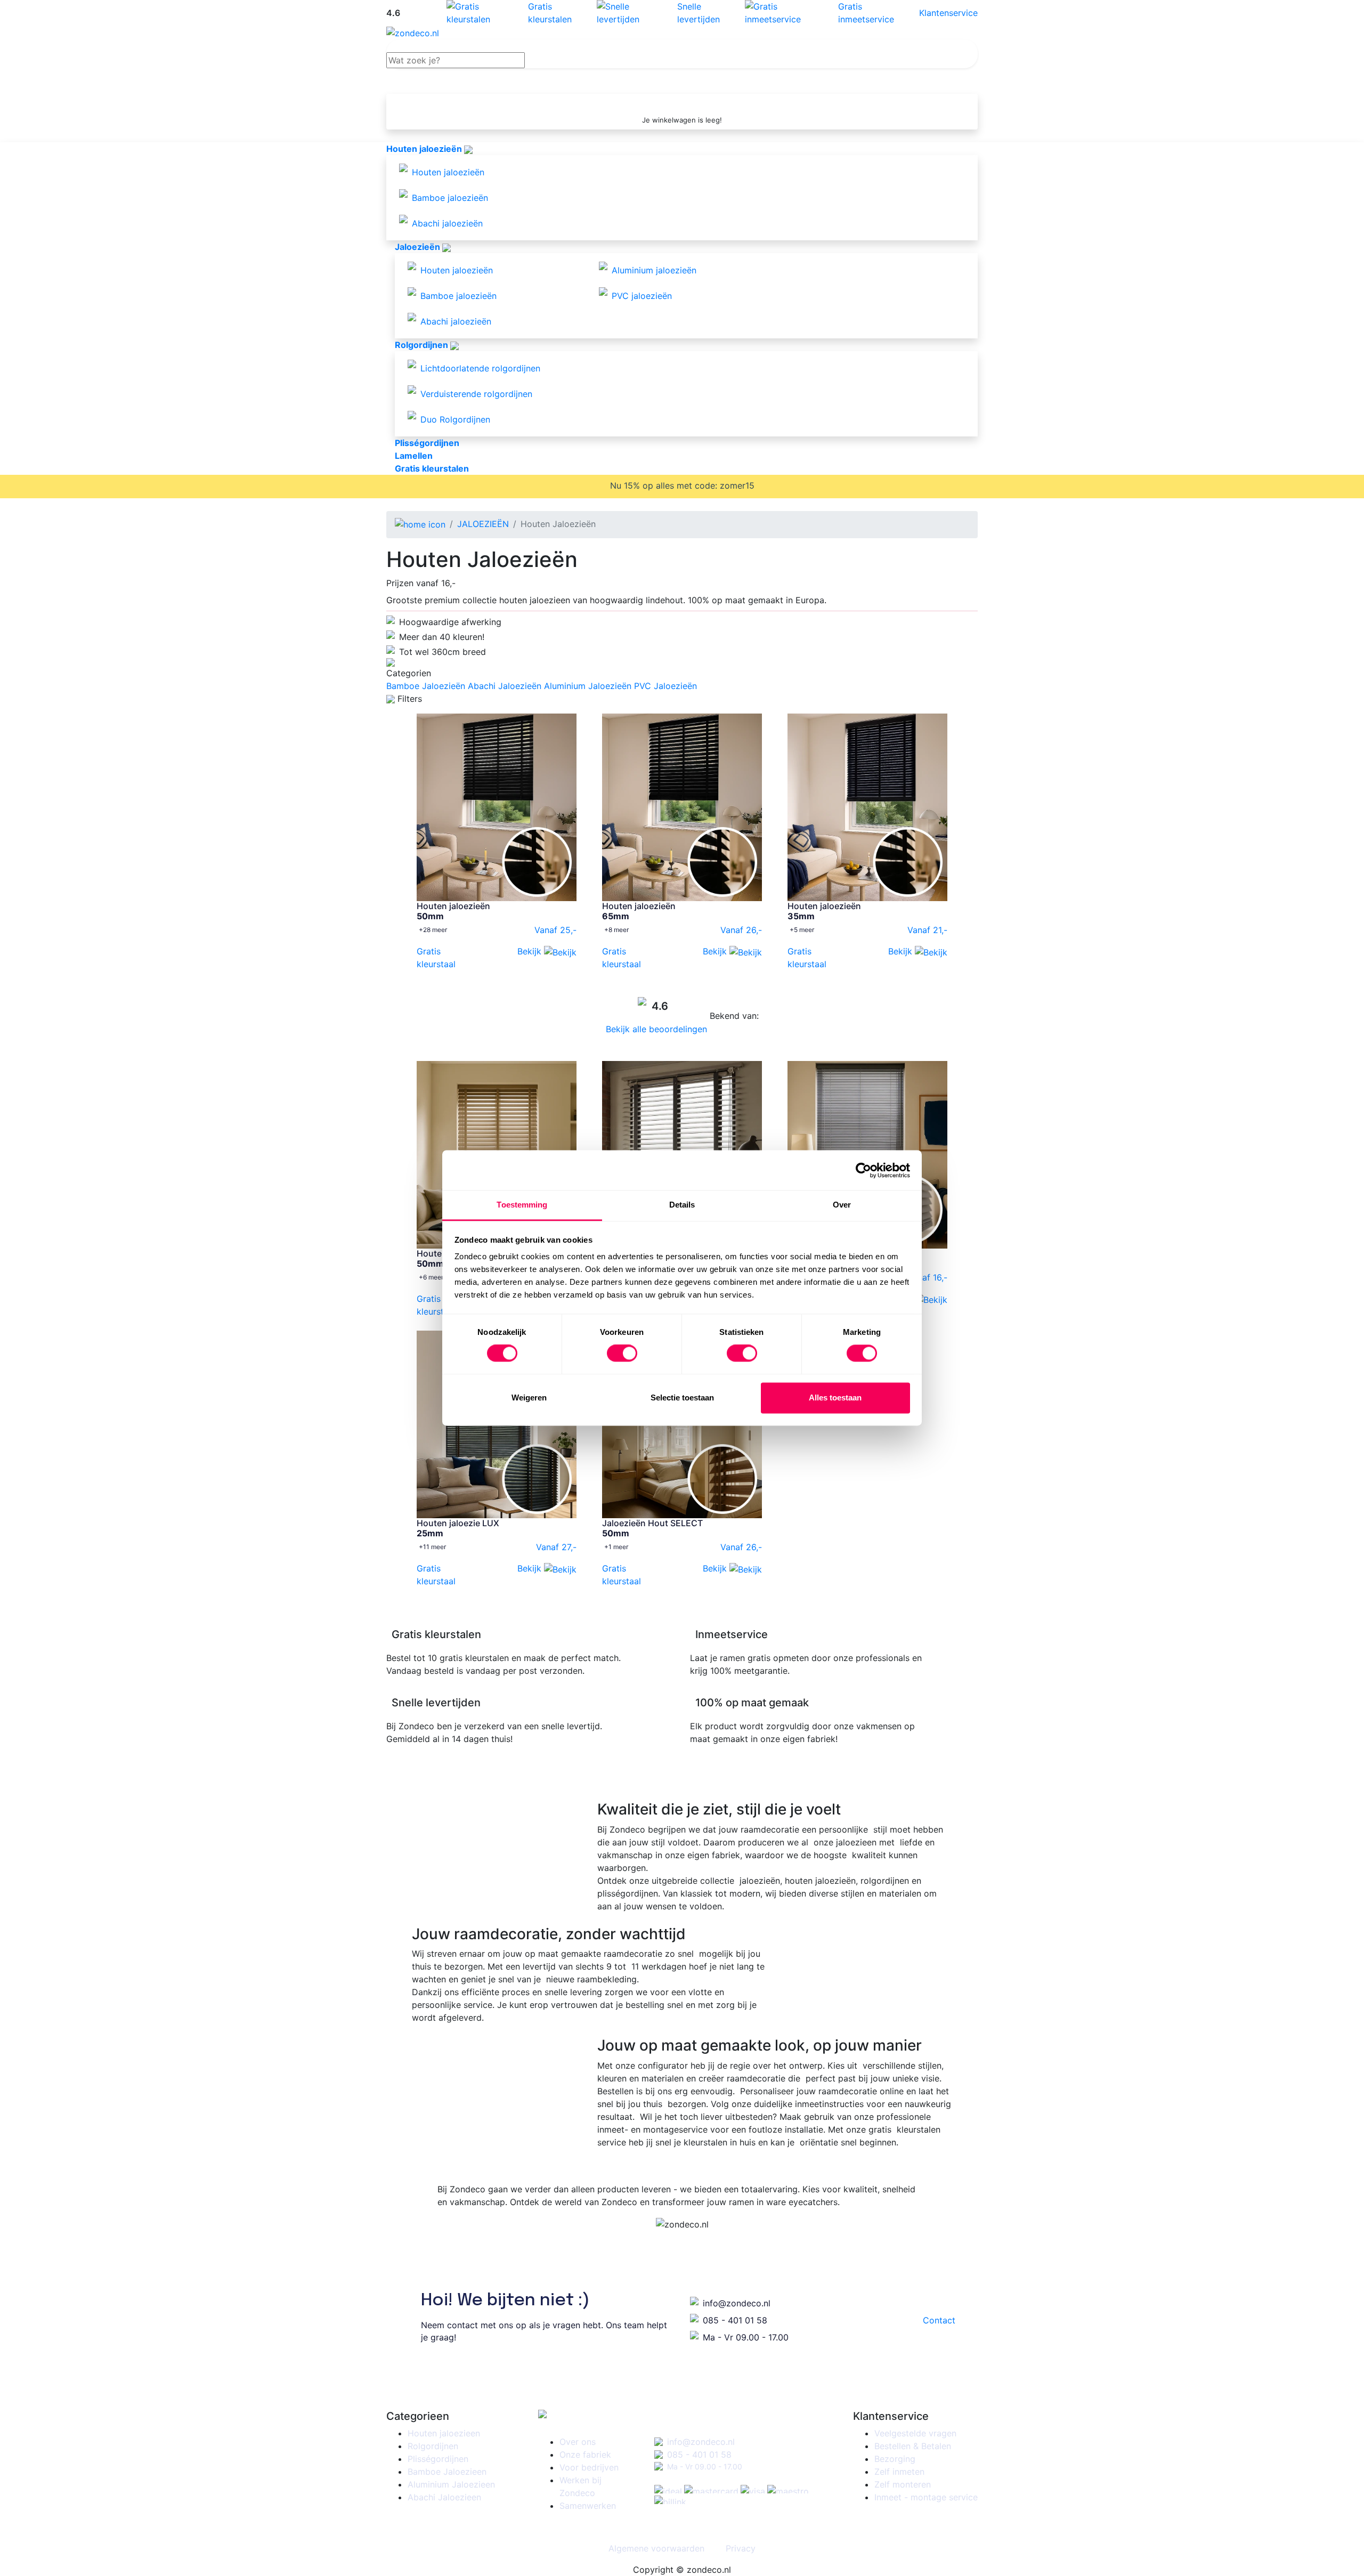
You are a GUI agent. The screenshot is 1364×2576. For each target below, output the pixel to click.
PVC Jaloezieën (665, 686)
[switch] (622, 1354)
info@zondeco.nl (737, 2303)
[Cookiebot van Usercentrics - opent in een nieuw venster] (863, 1170)
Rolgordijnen (433, 2446)
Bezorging (895, 2459)
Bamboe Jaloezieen (447, 2472)
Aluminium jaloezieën (654, 270)
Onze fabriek (585, 2455)
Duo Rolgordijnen (455, 419)
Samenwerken (588, 2506)
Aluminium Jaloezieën (588, 686)
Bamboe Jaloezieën (426, 686)
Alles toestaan (835, 1398)
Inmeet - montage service (926, 2497)
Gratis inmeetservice (866, 13)
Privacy (741, 2548)
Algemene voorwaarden (656, 2548)
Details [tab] (682, 1205)
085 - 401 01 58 (735, 2320)
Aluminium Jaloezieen (451, 2484)
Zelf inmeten (899, 2472)
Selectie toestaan (682, 1398)
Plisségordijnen (438, 2459)
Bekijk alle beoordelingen (658, 1029)
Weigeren (529, 1398)
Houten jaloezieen (444, 2433)
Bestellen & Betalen (913, 2446)
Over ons (578, 2442)
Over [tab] (842, 1205)
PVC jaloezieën (642, 296)
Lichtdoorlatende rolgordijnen (480, 368)
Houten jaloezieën (448, 172)
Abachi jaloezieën (447, 223)
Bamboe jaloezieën (450, 198)
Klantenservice (948, 13)
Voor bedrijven (589, 2467)
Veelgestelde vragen (915, 2433)
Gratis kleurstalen (550, 13)
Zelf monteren (903, 2484)
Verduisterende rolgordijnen (476, 394)
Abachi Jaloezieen (444, 2497)
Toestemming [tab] (522, 1205)
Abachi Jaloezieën (505, 686)
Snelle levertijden (699, 13)
